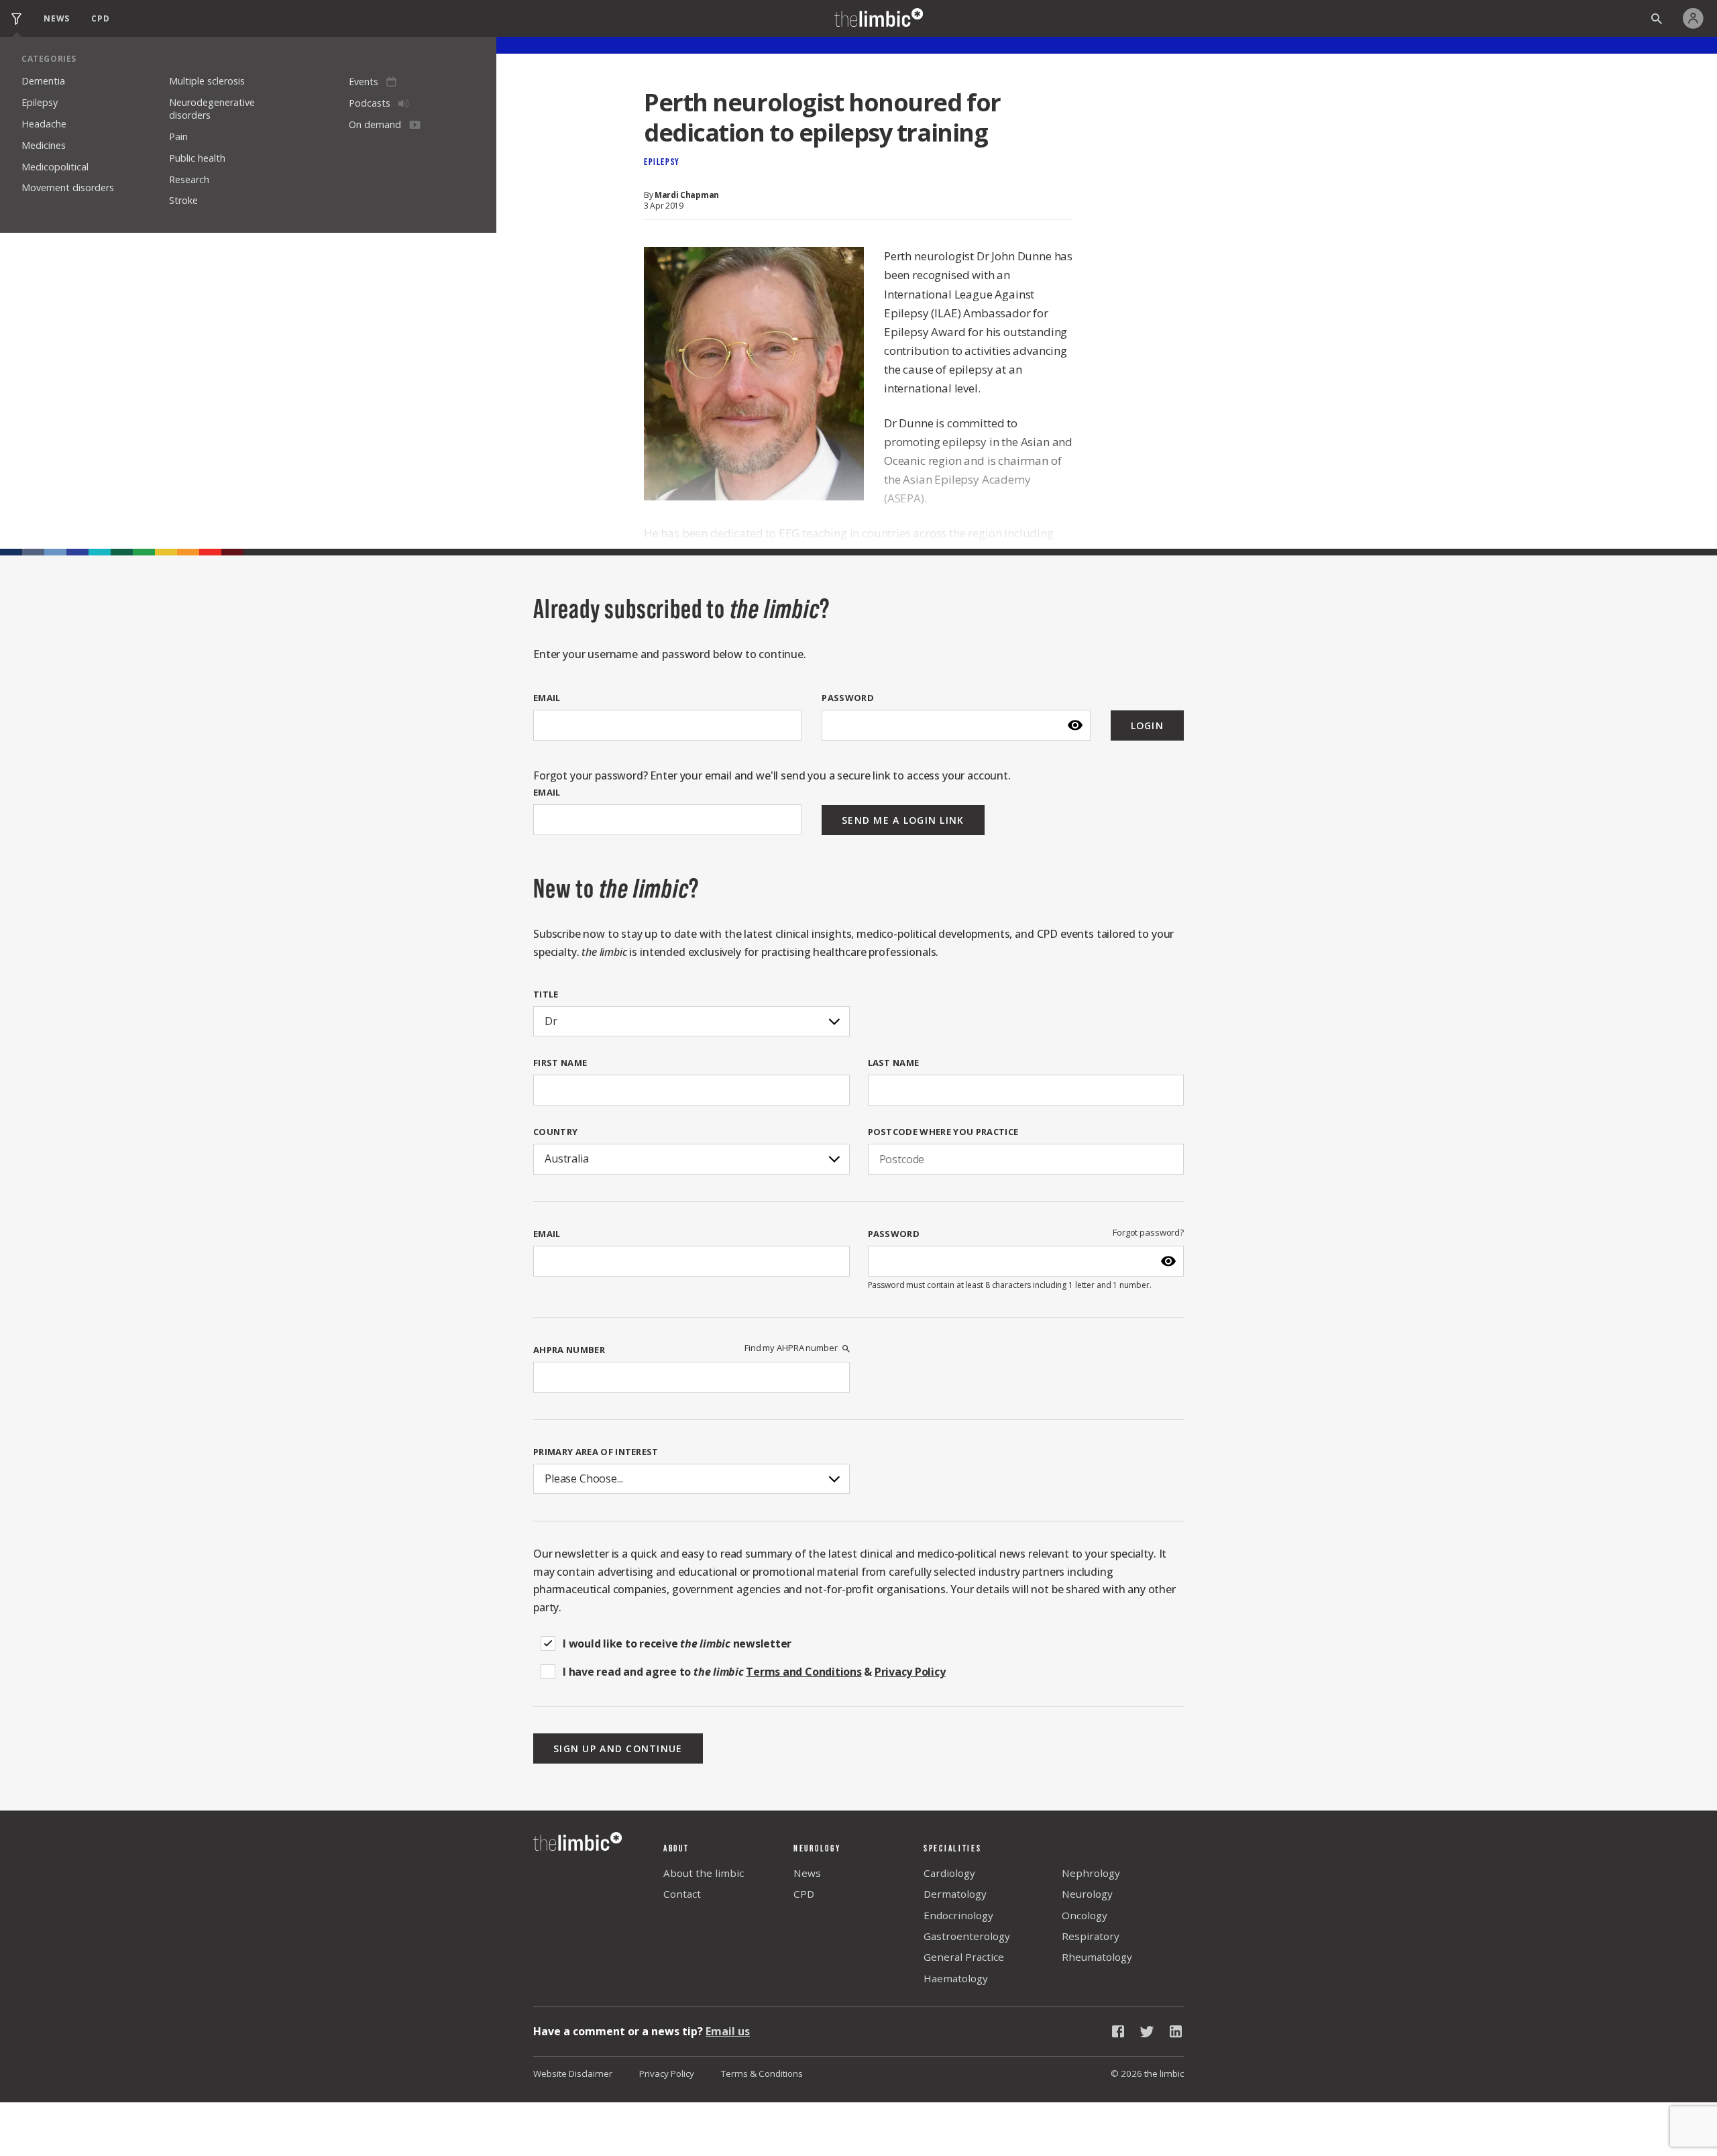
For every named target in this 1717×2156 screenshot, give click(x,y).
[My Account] (1697, 18)
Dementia (43, 81)
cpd (100, 18)
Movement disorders (68, 187)
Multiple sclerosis (207, 81)
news (57, 18)
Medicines (44, 145)
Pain (178, 137)
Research (189, 179)
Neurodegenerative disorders (212, 109)
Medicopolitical (55, 167)
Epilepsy (40, 102)
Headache (44, 124)
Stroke (183, 200)
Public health (197, 158)
